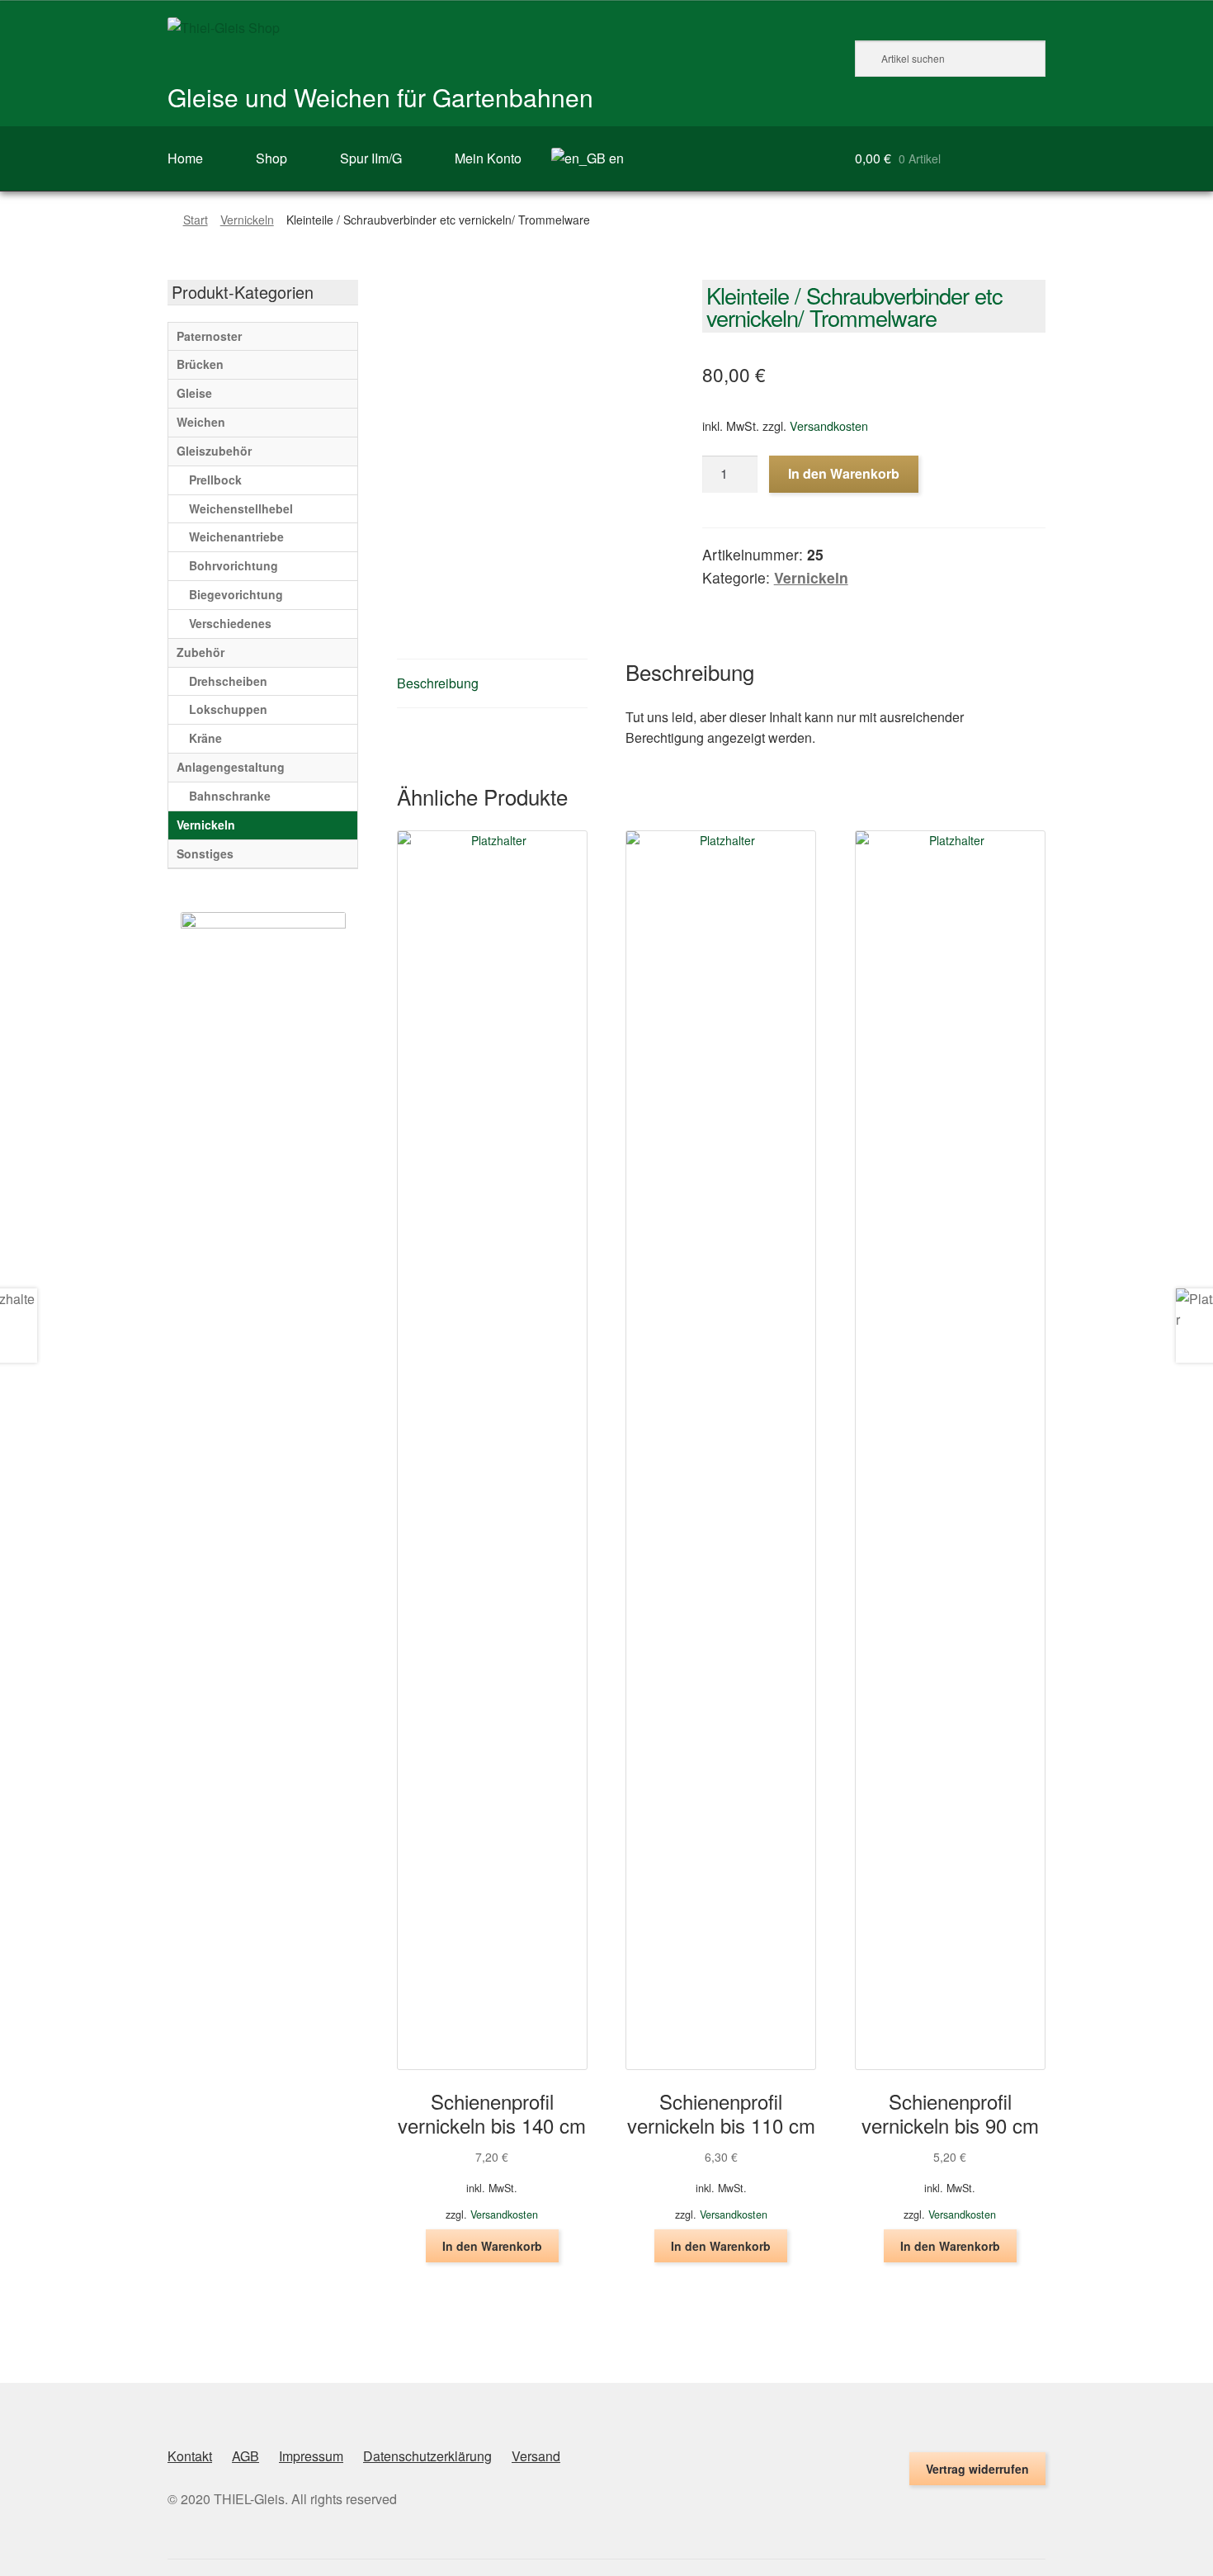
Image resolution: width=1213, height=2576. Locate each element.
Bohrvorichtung (234, 565)
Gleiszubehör (214, 451)
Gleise (194, 393)
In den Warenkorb (844, 473)
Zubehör (201, 652)
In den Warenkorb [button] (492, 2246)
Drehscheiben (228, 681)
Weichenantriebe (236, 536)
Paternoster (209, 336)
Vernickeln (247, 220)
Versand (536, 2456)
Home (185, 158)
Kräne (205, 738)
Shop (271, 158)
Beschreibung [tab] (438, 683)
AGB (245, 2456)
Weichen (201, 422)
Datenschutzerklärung (427, 2456)
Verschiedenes (230, 623)
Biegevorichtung (236, 594)
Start (196, 220)
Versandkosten (829, 425)
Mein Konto (488, 158)
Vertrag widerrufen (977, 2469)
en (615, 158)
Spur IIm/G (371, 158)
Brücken (200, 364)
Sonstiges (205, 853)
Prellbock (215, 480)
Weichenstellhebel (241, 508)
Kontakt (190, 2456)
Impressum (311, 2456)
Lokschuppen (228, 709)
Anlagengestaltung (231, 767)
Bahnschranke (230, 796)
